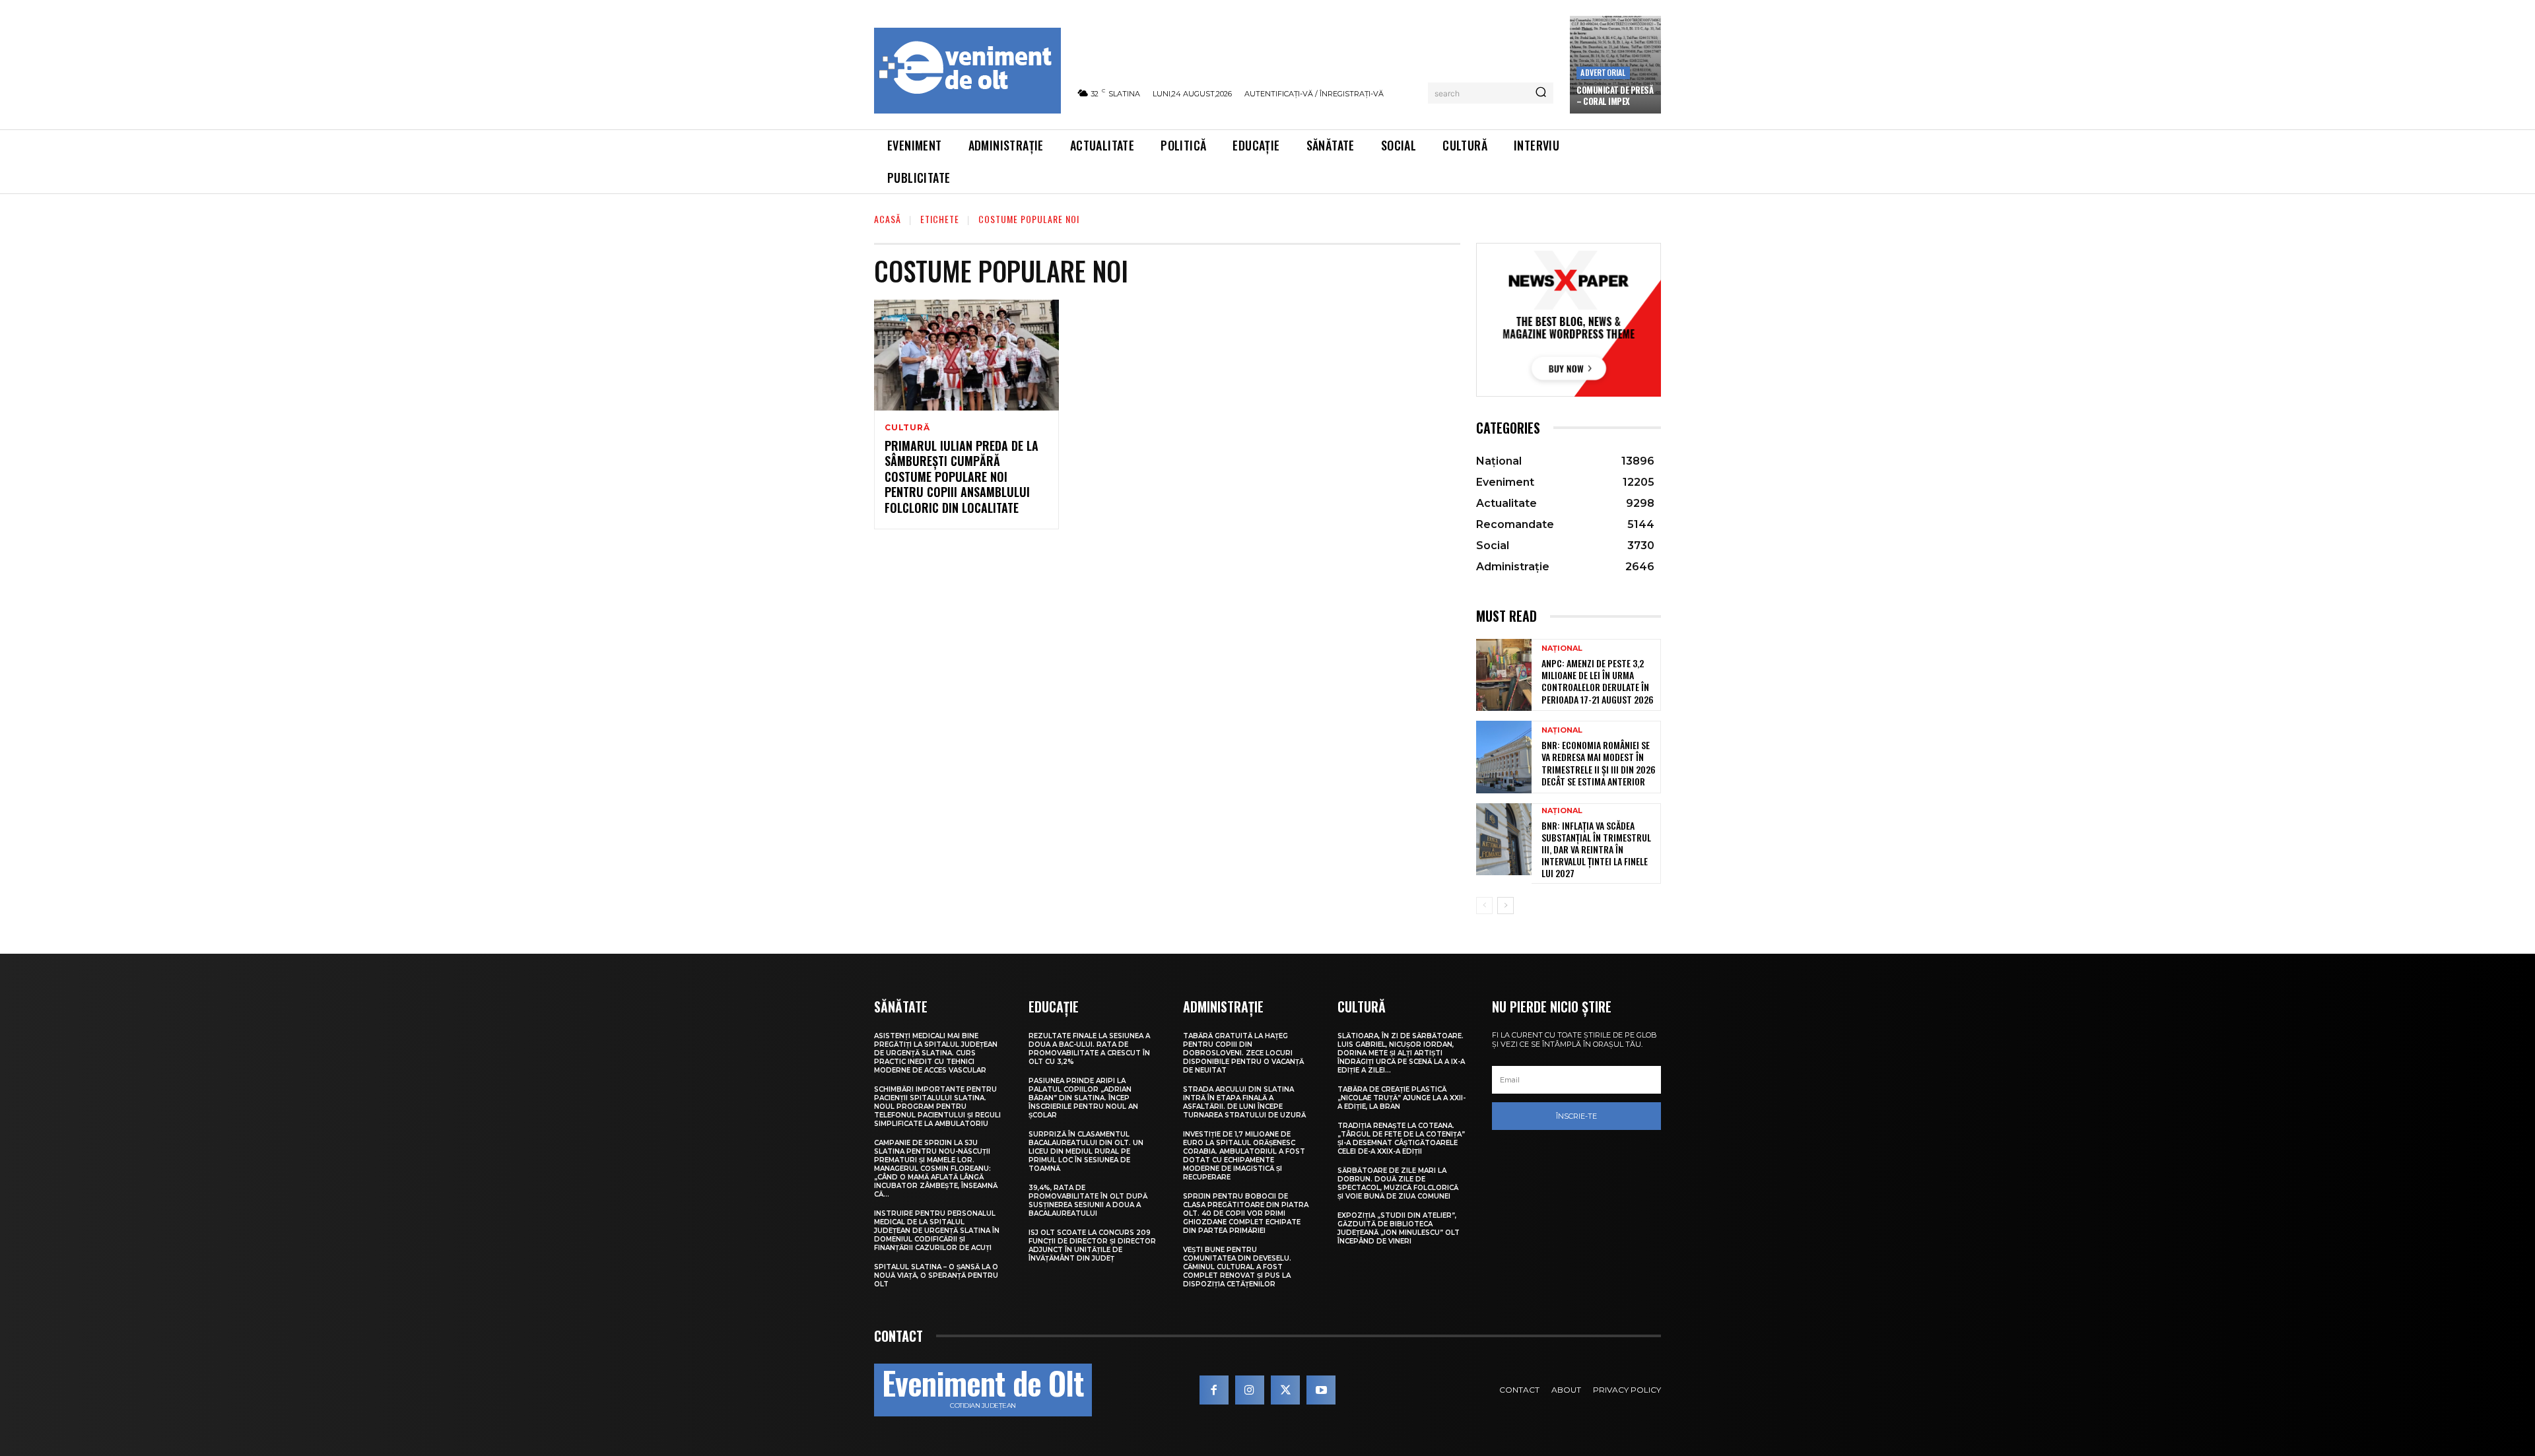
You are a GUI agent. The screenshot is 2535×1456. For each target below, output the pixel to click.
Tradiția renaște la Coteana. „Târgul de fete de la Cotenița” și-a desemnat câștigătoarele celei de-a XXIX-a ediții (1401, 1139)
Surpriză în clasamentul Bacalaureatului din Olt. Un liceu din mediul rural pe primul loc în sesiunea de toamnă (1086, 1151)
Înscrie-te (1576, 1116)
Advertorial (1603, 72)
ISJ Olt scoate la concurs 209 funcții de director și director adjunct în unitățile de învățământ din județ (1092, 1245)
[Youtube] (1321, 1390)
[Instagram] (1250, 1390)
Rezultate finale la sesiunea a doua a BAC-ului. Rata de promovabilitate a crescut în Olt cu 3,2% (1089, 1049)
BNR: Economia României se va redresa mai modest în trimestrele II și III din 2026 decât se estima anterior (1599, 763)
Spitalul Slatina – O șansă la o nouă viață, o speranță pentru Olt (936, 1275)
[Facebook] (1214, 1390)
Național (1562, 648)
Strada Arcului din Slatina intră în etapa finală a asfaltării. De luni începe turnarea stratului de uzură (1244, 1102)
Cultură (907, 428)
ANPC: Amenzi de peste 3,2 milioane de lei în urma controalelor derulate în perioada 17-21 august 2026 (1598, 681)
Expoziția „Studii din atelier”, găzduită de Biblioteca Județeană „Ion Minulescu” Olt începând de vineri (1399, 1228)
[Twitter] (1285, 1390)
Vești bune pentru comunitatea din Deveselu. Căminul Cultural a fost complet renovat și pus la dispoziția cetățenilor (1237, 1267)
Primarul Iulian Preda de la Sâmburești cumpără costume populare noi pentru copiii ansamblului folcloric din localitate (962, 477)
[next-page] (1505, 906)
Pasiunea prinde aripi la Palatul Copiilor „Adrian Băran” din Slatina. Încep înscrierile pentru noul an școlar (1083, 1098)
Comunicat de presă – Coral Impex (1615, 95)
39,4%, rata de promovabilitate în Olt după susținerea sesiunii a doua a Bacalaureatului (1088, 1201)
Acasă (888, 219)
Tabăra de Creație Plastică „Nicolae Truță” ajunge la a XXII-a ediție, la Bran (1402, 1098)
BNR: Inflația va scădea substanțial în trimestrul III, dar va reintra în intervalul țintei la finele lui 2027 (1596, 849)
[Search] (1541, 93)
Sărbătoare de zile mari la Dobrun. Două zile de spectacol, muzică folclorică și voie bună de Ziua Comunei (1398, 1183)
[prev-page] (1484, 906)
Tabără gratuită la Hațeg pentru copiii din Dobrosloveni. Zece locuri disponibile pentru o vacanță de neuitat (1243, 1053)
